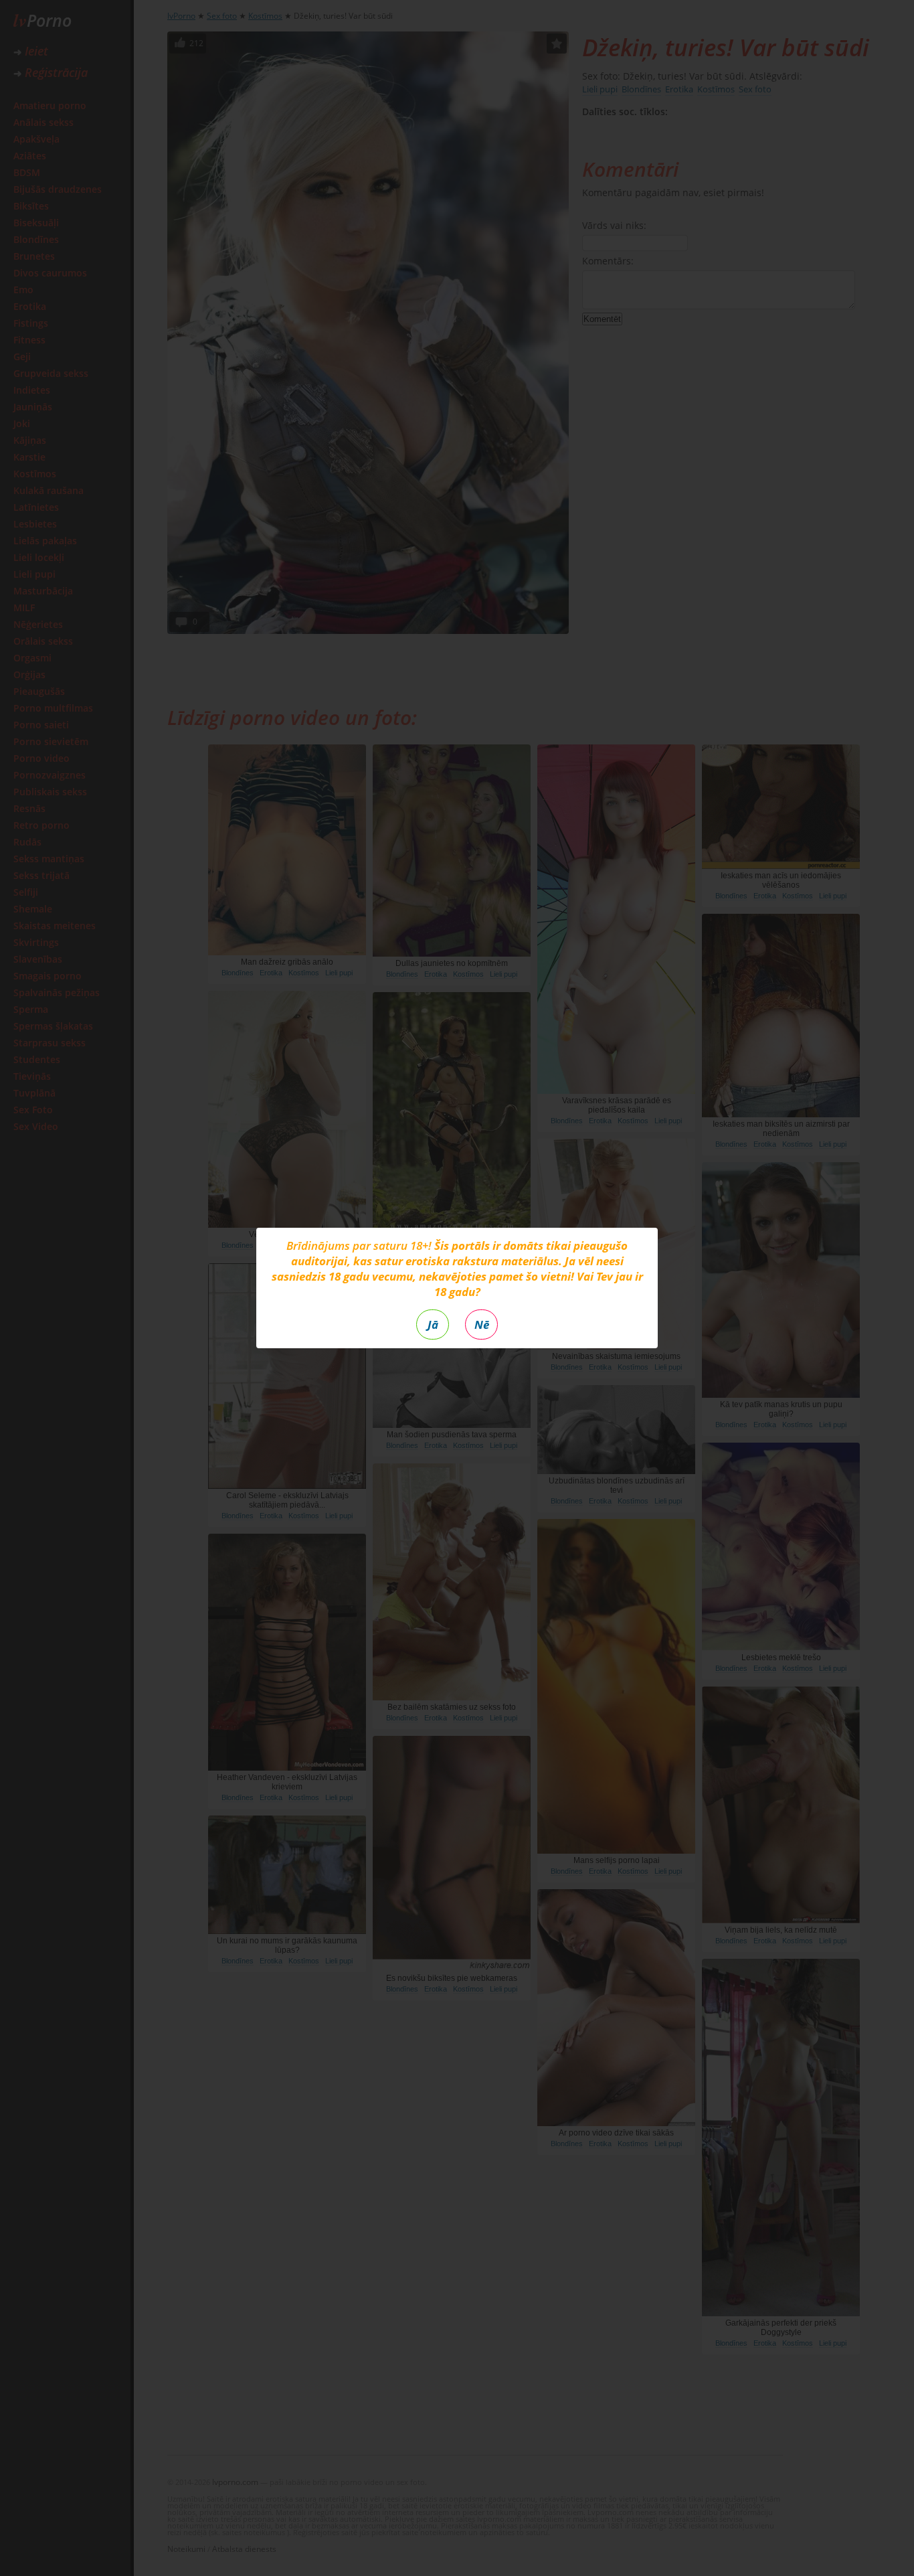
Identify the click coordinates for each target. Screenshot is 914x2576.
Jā (433, 1324)
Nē (482, 1324)
